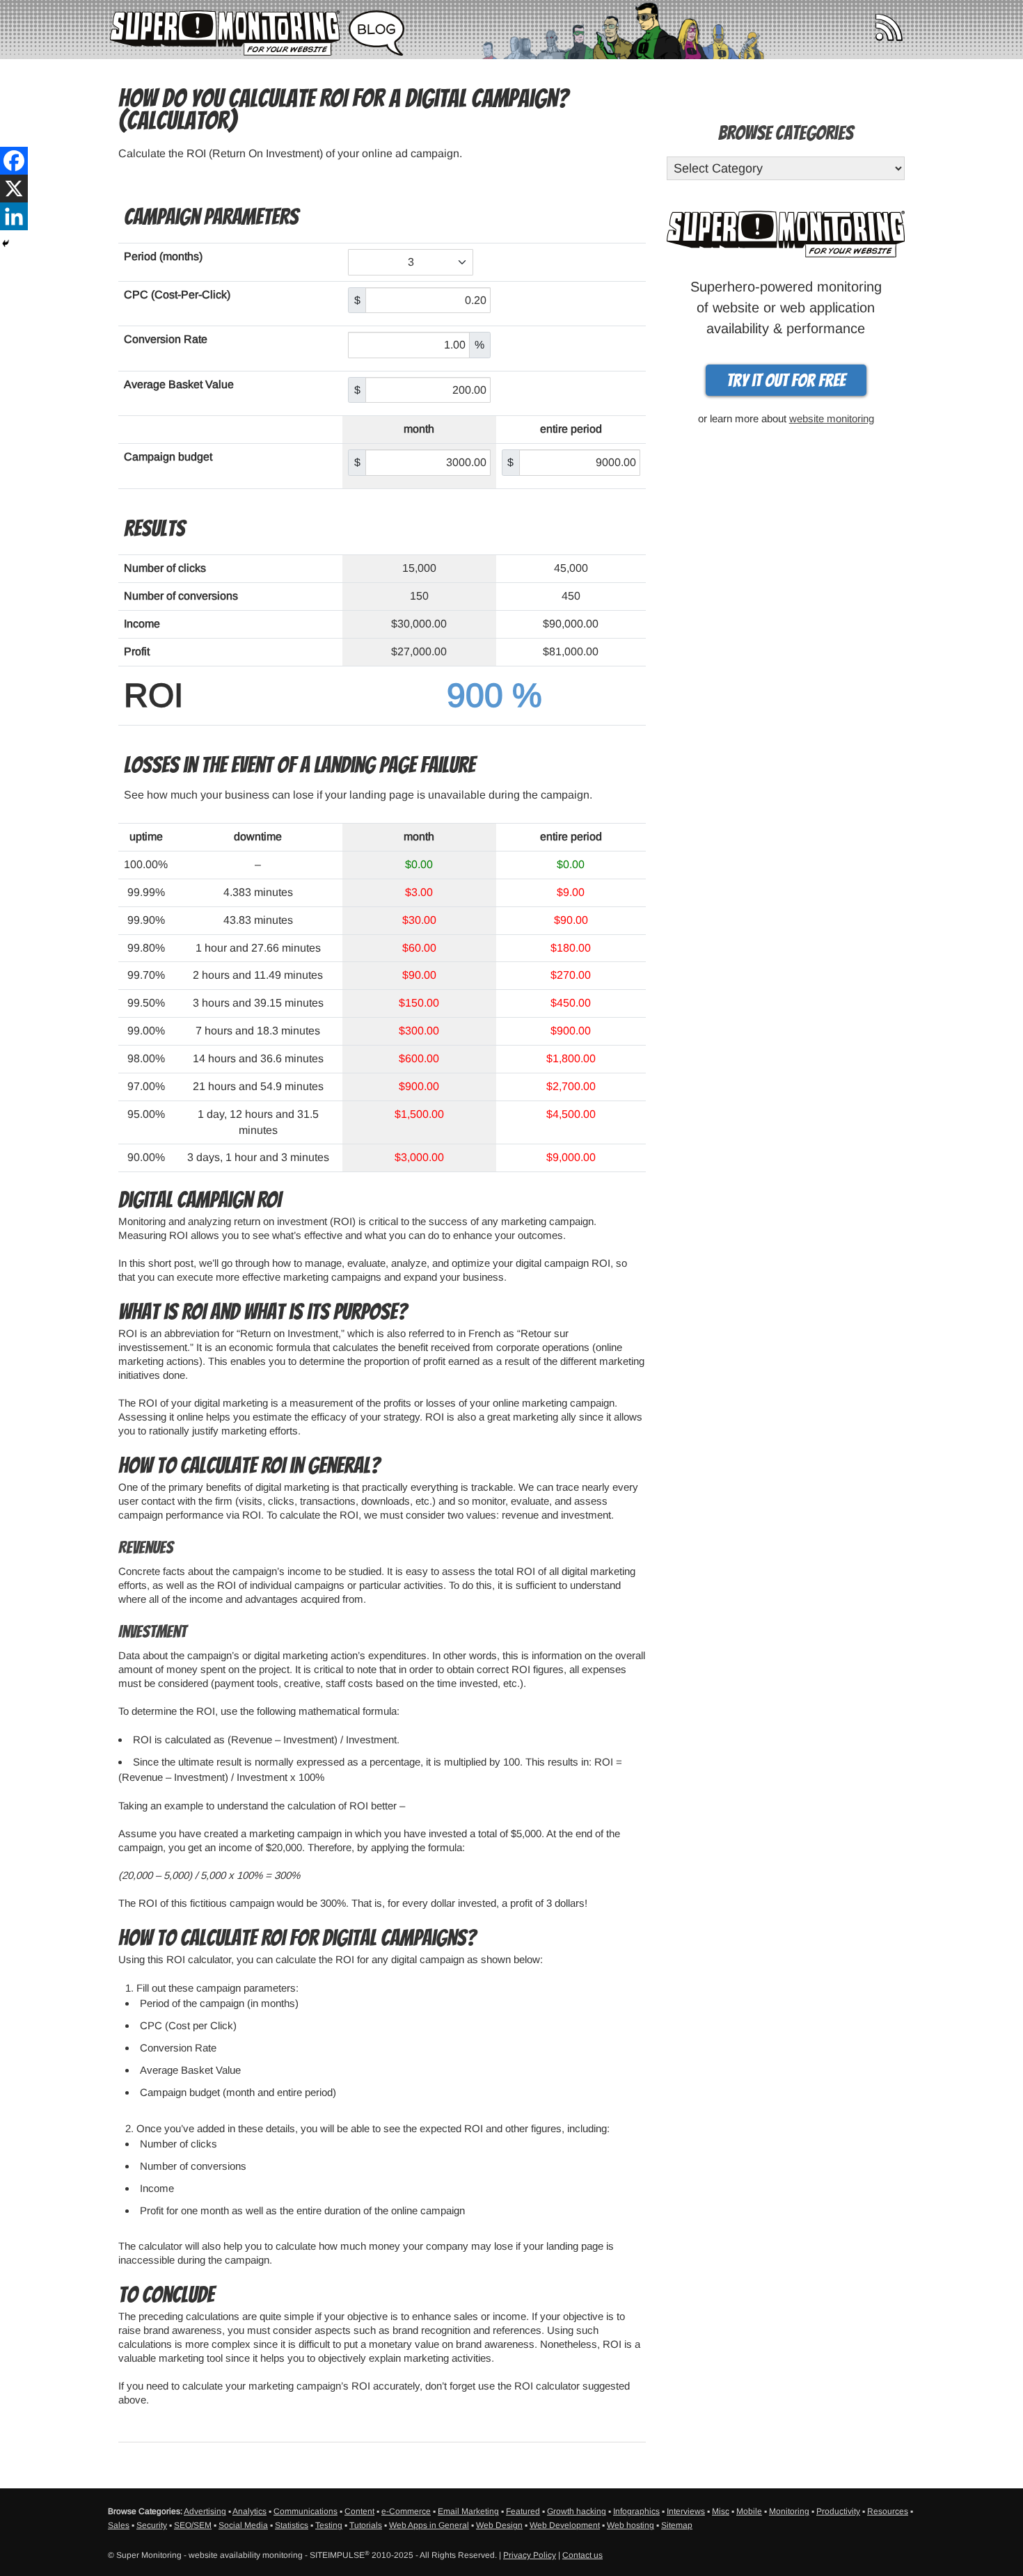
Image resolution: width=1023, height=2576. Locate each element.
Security (152, 2525)
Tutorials (366, 2525)
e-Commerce (406, 2511)
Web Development (565, 2525)
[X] (14, 189)
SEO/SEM (193, 2525)
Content (359, 2511)
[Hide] (6, 243)
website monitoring (832, 418)
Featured (523, 2511)
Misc (721, 2511)
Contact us (582, 2555)
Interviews (686, 2511)
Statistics (292, 2525)
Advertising (205, 2511)
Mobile (749, 2511)
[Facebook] (14, 161)
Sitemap (677, 2525)
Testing (329, 2525)
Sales (119, 2525)
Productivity (838, 2511)
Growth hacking (577, 2511)
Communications (306, 2511)
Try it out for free (786, 381)
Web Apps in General (429, 2525)
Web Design (499, 2525)
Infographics (636, 2511)
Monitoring (789, 2511)
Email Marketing (468, 2511)
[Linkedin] (14, 216)
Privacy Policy (530, 2555)
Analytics (249, 2511)
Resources (888, 2511)
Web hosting (631, 2525)
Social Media (243, 2525)
